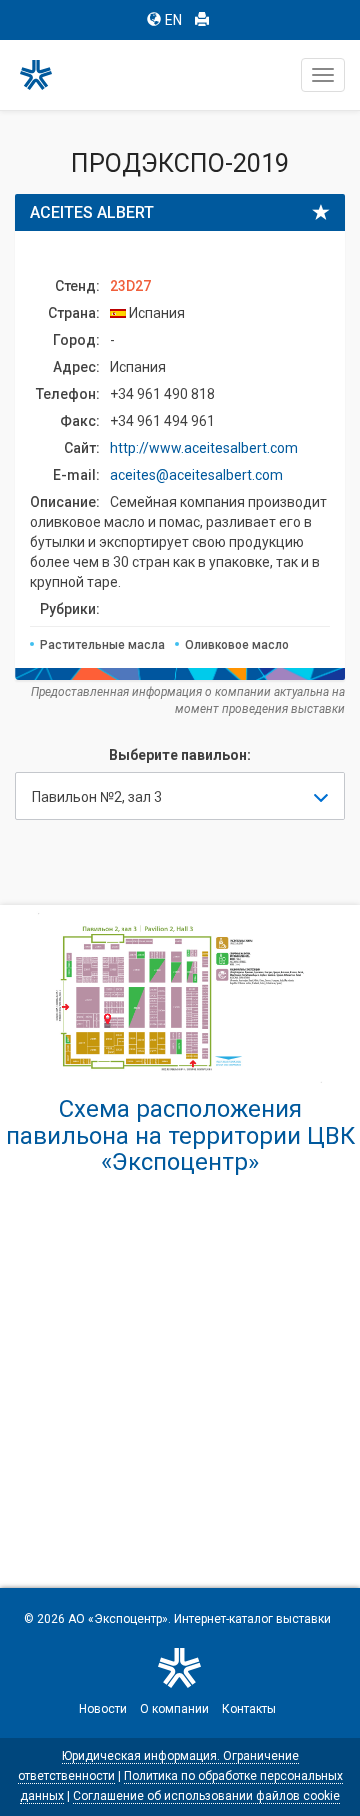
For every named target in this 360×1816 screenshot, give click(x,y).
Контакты (249, 1709)
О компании (174, 1709)
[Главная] (45, 75)
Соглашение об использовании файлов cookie (206, 1796)
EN (173, 20)
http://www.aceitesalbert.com (204, 448)
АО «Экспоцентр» (118, 1619)
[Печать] (202, 20)
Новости (103, 1709)
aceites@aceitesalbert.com (196, 475)
